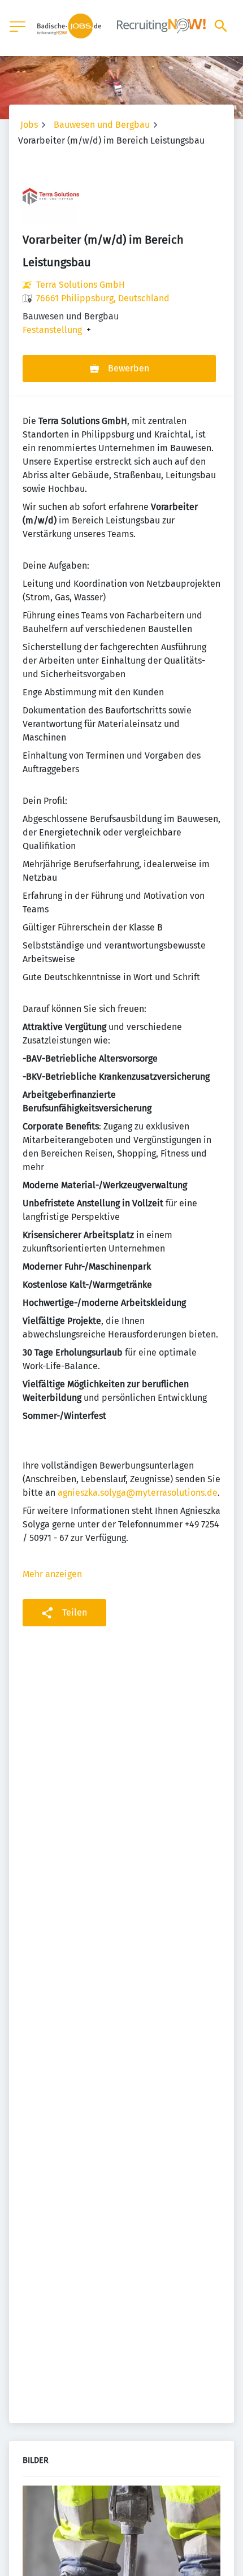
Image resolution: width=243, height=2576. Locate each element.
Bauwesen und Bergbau (102, 125)
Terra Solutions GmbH (81, 285)
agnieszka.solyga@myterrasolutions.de (138, 1493)
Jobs (29, 125)
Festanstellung (52, 330)
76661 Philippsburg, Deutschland (103, 298)
